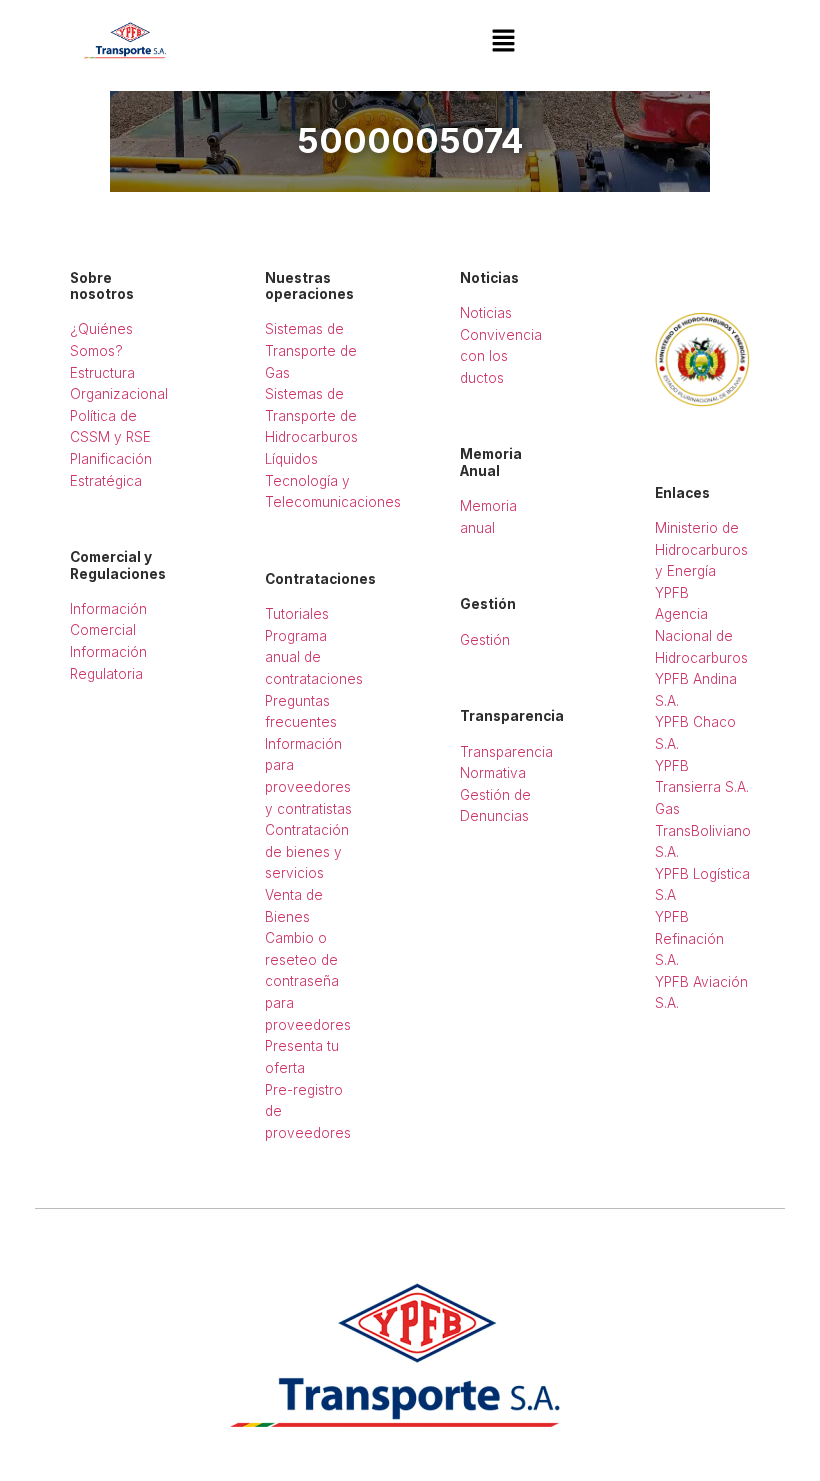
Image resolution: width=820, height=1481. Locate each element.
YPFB (672, 593)
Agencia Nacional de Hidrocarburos (701, 635)
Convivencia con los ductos (501, 356)
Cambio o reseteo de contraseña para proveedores (308, 981)
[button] (504, 41)
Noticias (486, 313)
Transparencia (506, 752)
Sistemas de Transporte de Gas (311, 350)
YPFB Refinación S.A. (689, 938)
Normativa (493, 773)
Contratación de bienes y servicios (307, 851)
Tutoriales (297, 614)
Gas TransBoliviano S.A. (703, 830)
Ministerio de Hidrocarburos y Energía (701, 549)
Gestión (485, 640)
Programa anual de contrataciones (314, 657)
